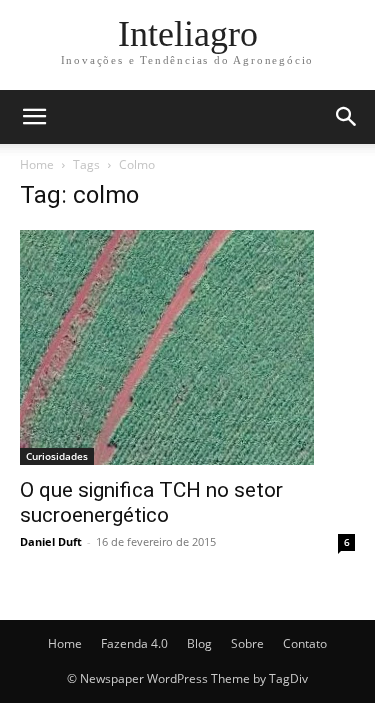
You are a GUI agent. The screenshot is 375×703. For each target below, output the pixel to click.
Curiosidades (57, 456)
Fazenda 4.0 (134, 643)
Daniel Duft (51, 541)
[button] (34, 117)
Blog (199, 643)
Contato (305, 643)
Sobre (247, 643)
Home (37, 164)
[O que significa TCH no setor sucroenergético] (187, 347)
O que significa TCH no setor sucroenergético (151, 502)
